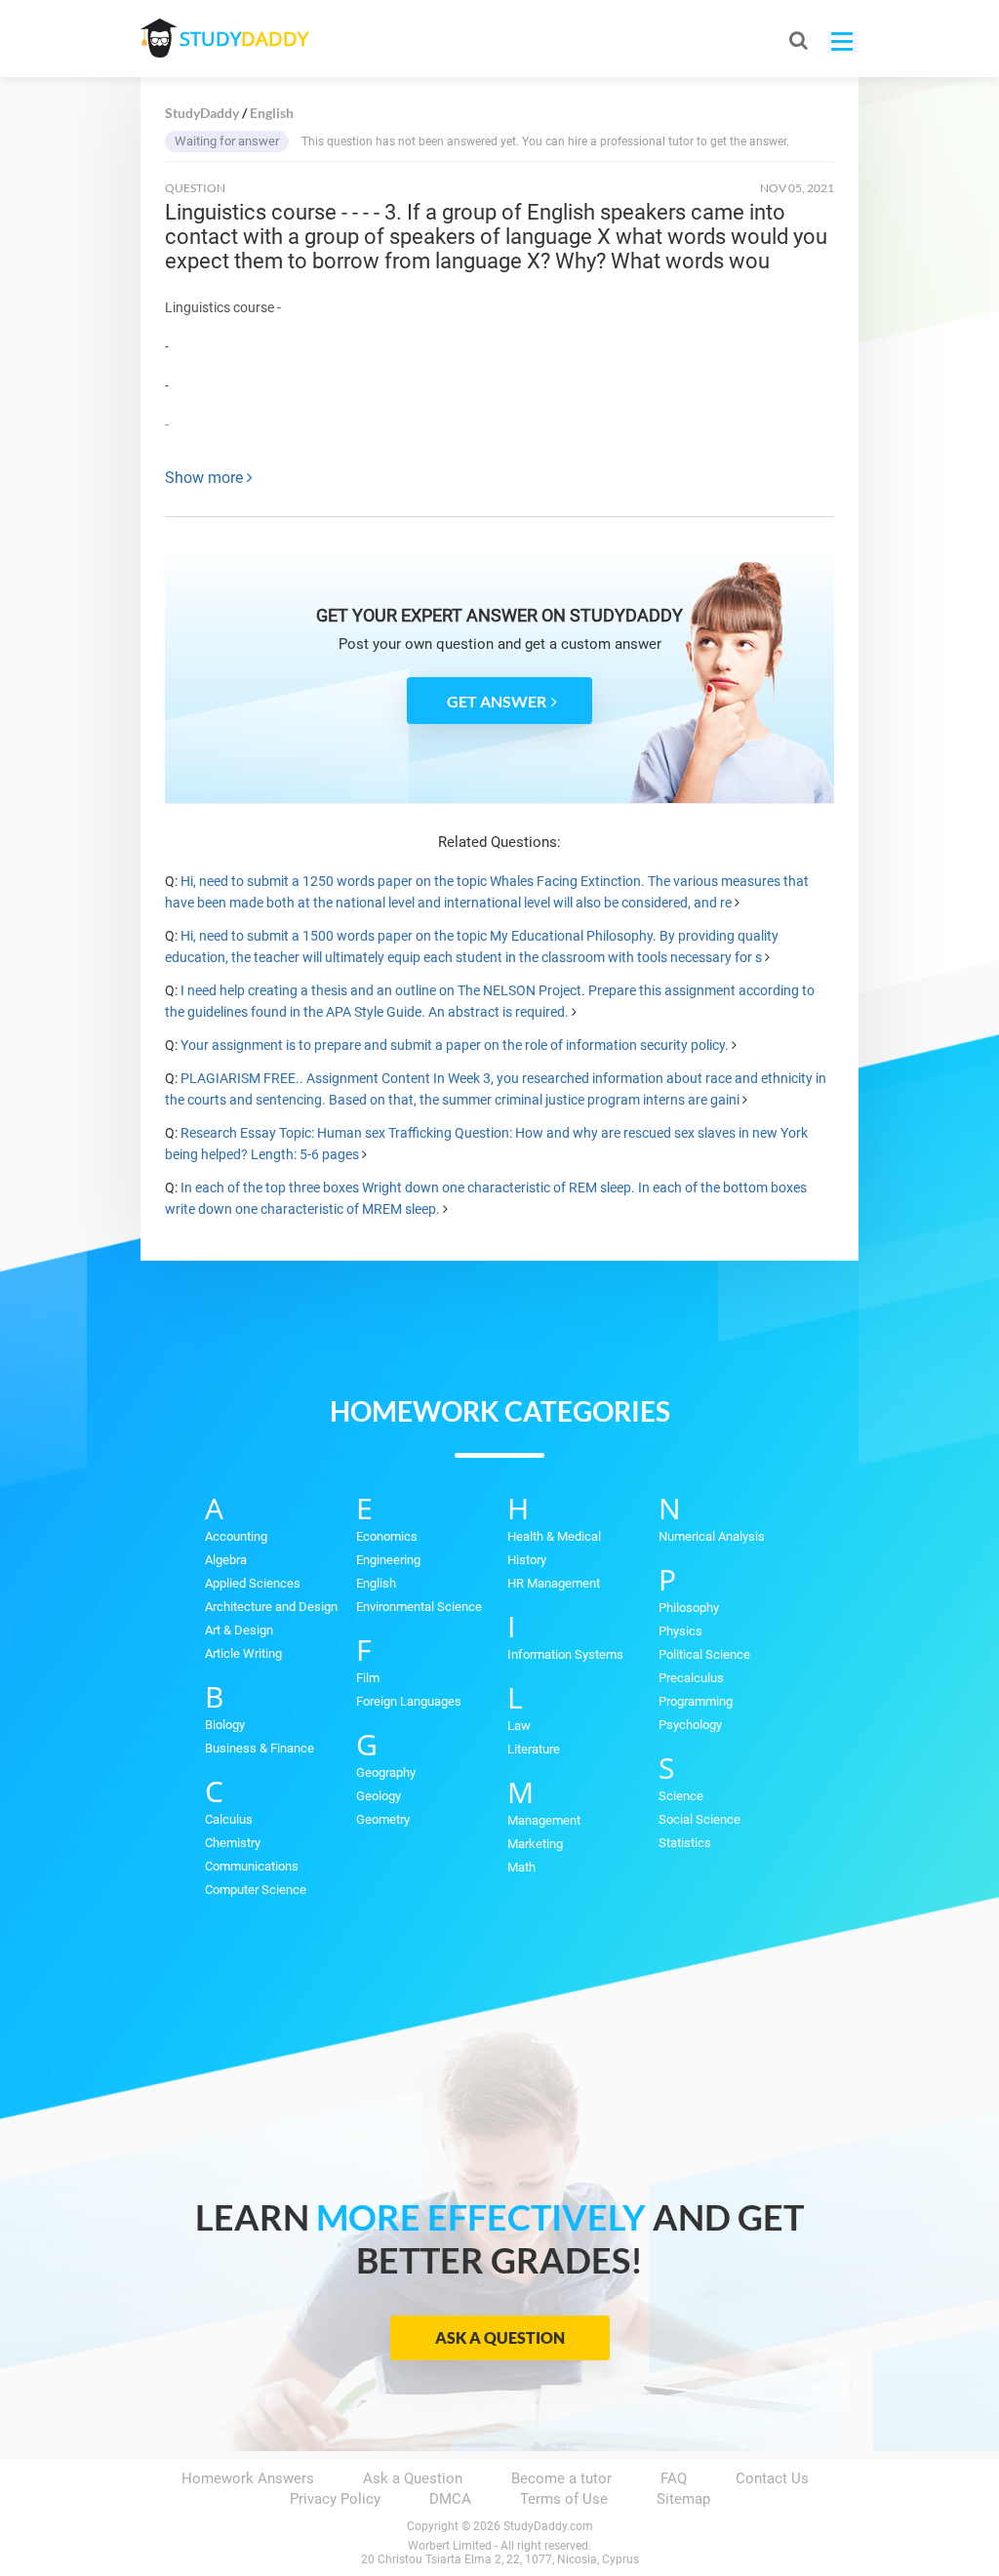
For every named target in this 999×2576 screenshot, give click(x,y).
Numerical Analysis (712, 1536)
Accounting (236, 1536)
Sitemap (683, 2499)
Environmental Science (419, 1607)
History (527, 1560)
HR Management (554, 1583)
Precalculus (691, 1678)
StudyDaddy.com (548, 2526)
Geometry (383, 1819)
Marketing (535, 1844)
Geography (386, 1772)
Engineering (388, 1560)
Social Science (699, 1819)
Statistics (685, 1843)
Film (368, 1678)
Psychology (690, 1725)
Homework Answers (248, 2478)
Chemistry (233, 1843)
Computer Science (256, 1890)
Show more (206, 478)
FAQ (674, 2478)
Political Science (704, 1654)
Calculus (229, 1819)
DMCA (450, 2499)
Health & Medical (554, 1536)
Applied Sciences (253, 1583)
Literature (534, 1749)
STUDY (244, 39)
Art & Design (239, 1630)
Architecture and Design (271, 1607)
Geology (379, 1796)
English (376, 1583)
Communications (252, 1866)
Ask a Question (500, 2337)
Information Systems (565, 1654)
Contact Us (772, 2478)
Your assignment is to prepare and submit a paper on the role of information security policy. (455, 1045)
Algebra (226, 1560)
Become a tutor (561, 2478)
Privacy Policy (335, 2499)
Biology (225, 1725)
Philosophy (689, 1608)
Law (519, 1726)
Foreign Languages (409, 1701)
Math (521, 1867)
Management (544, 1820)
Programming (696, 1701)
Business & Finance (260, 1748)
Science (681, 1796)
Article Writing (243, 1653)
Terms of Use (564, 2499)
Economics (387, 1536)
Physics (680, 1631)
